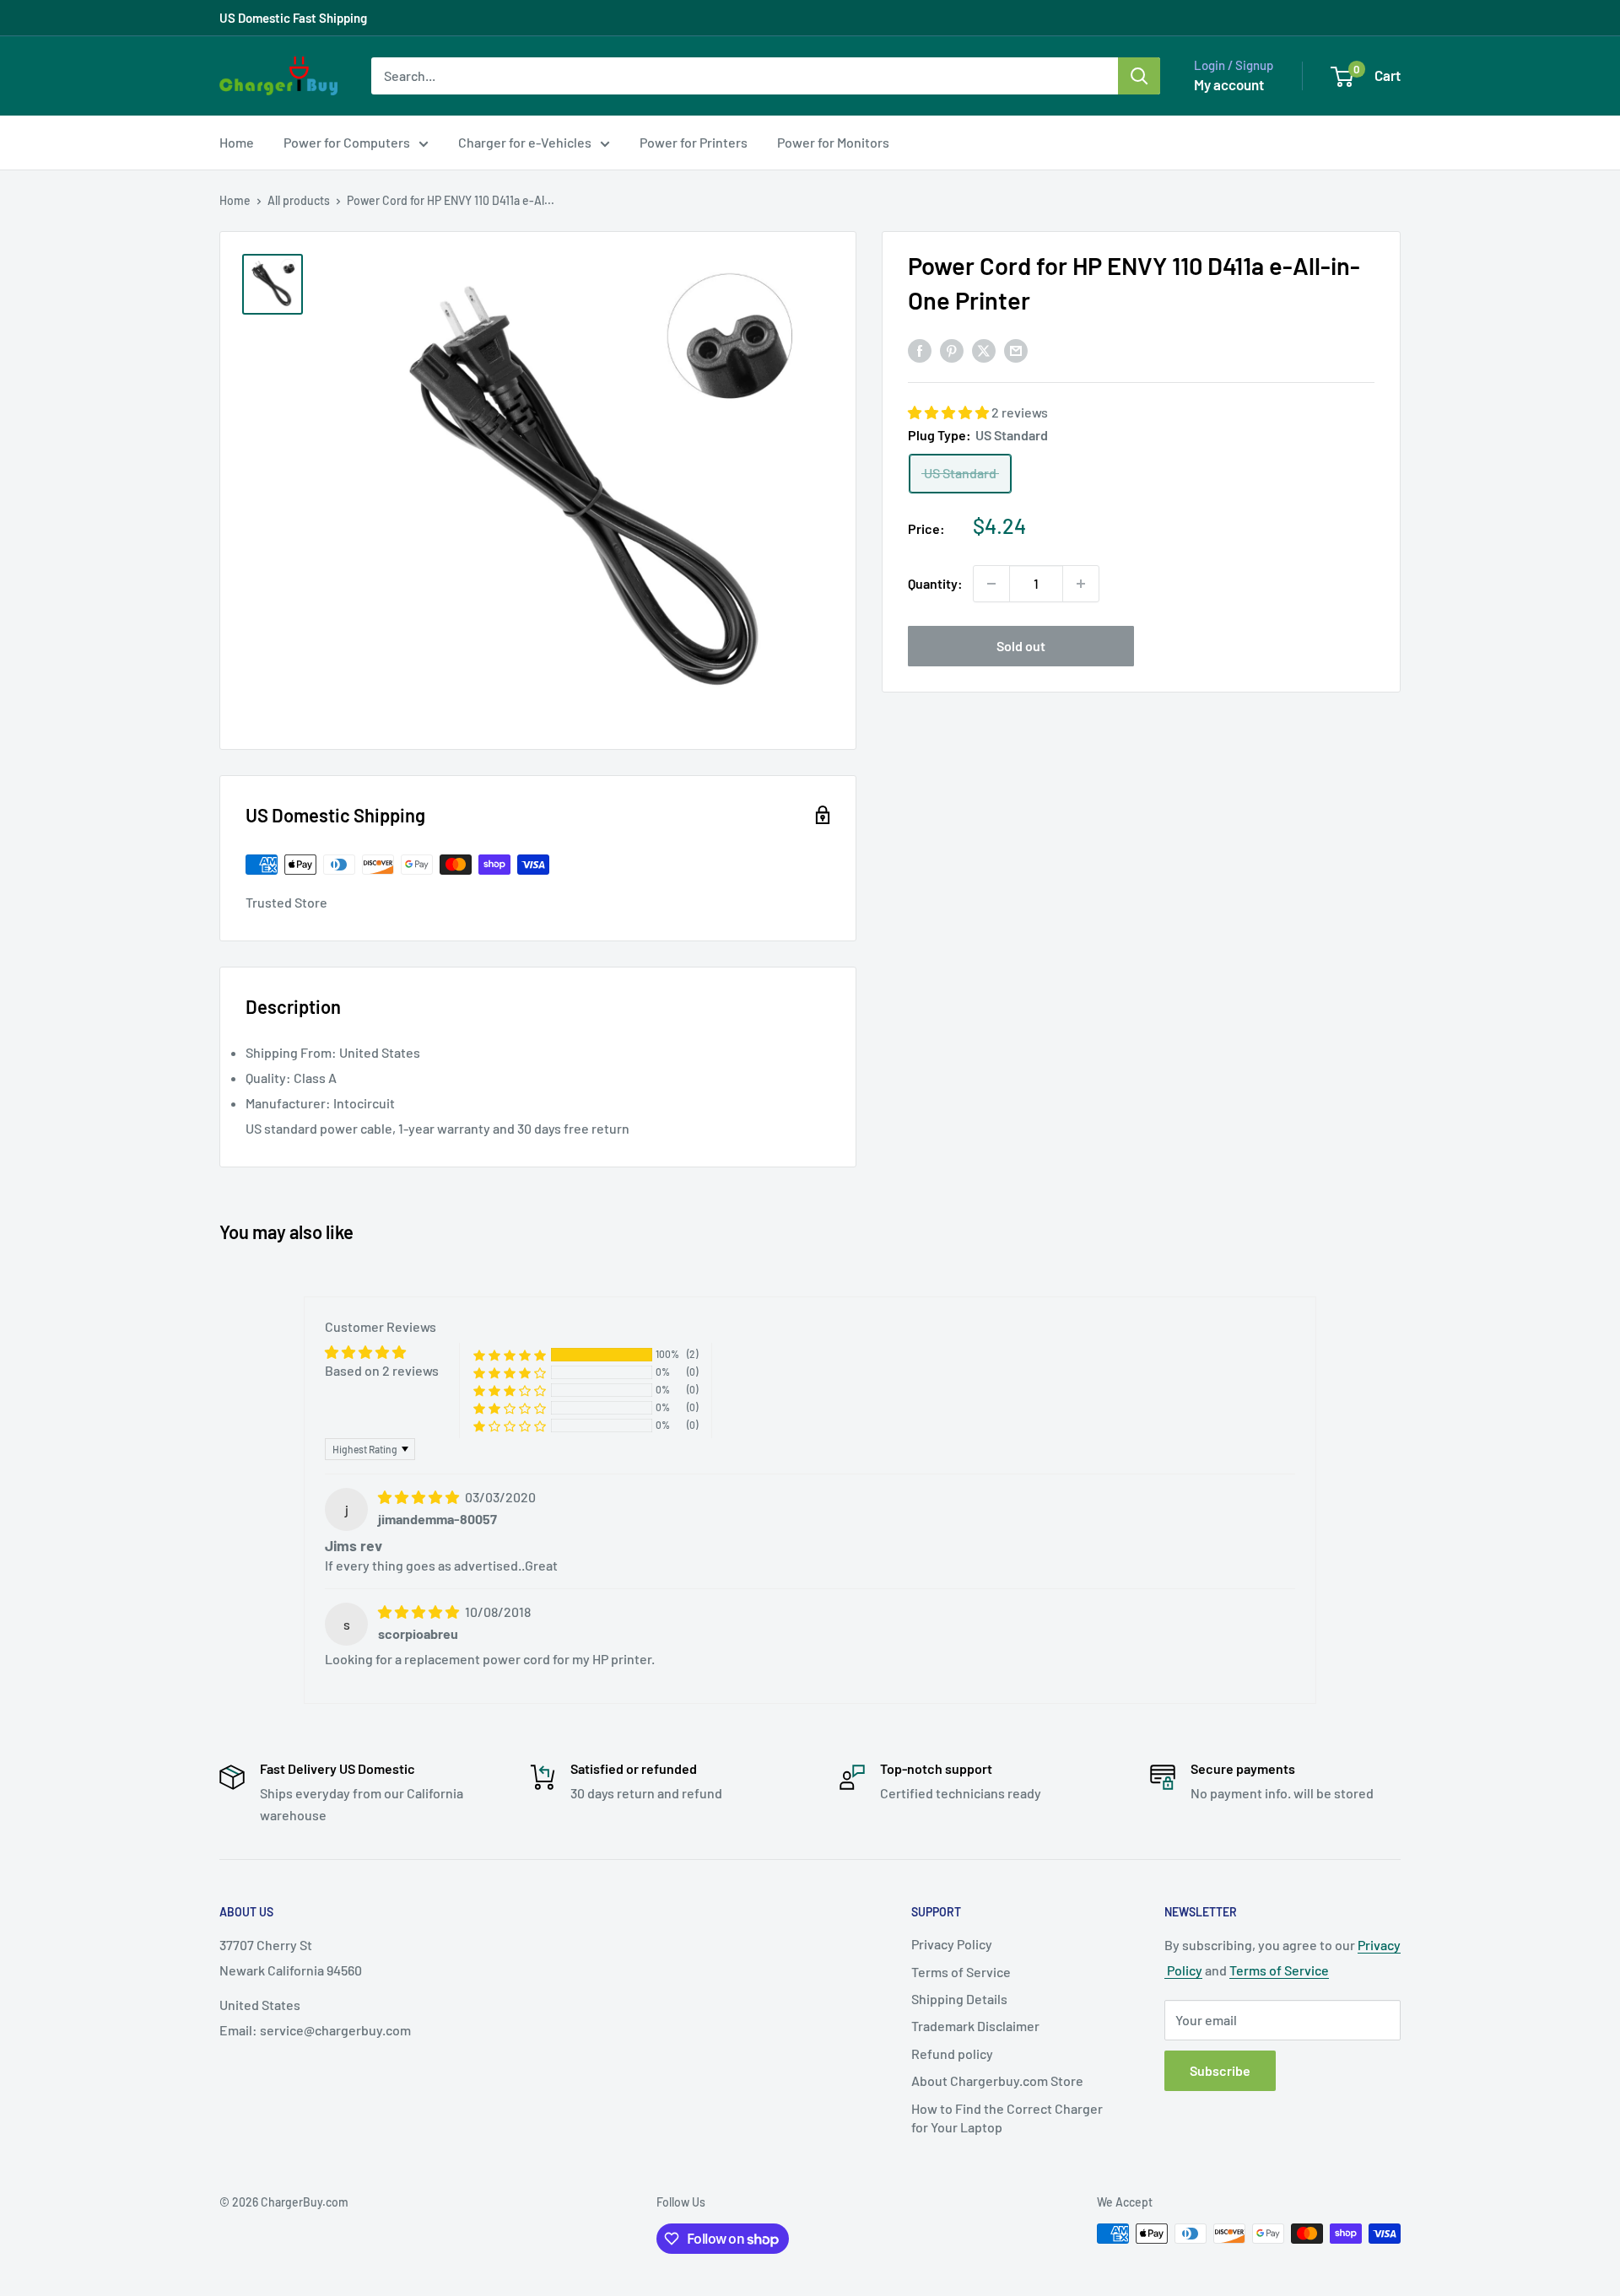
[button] (950, 413)
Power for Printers (694, 142)
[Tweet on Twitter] (984, 350)
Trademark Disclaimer (975, 2026)
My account (1229, 84)
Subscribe (1220, 2070)
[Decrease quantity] (991, 584)
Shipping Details (959, 1999)
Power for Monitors (833, 142)
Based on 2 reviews (382, 1370)
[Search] (1139, 76)
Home (237, 142)
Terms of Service (961, 1972)
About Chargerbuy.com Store (997, 2080)
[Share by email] (1016, 350)
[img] (420, 1497)
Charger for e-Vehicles (525, 142)
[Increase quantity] (1081, 584)
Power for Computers (347, 142)
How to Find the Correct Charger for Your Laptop (1007, 2118)
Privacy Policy (952, 1944)
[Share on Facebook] (920, 350)
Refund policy (952, 2053)
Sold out (1021, 646)
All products (299, 200)
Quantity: (935, 583)
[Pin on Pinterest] (952, 350)
